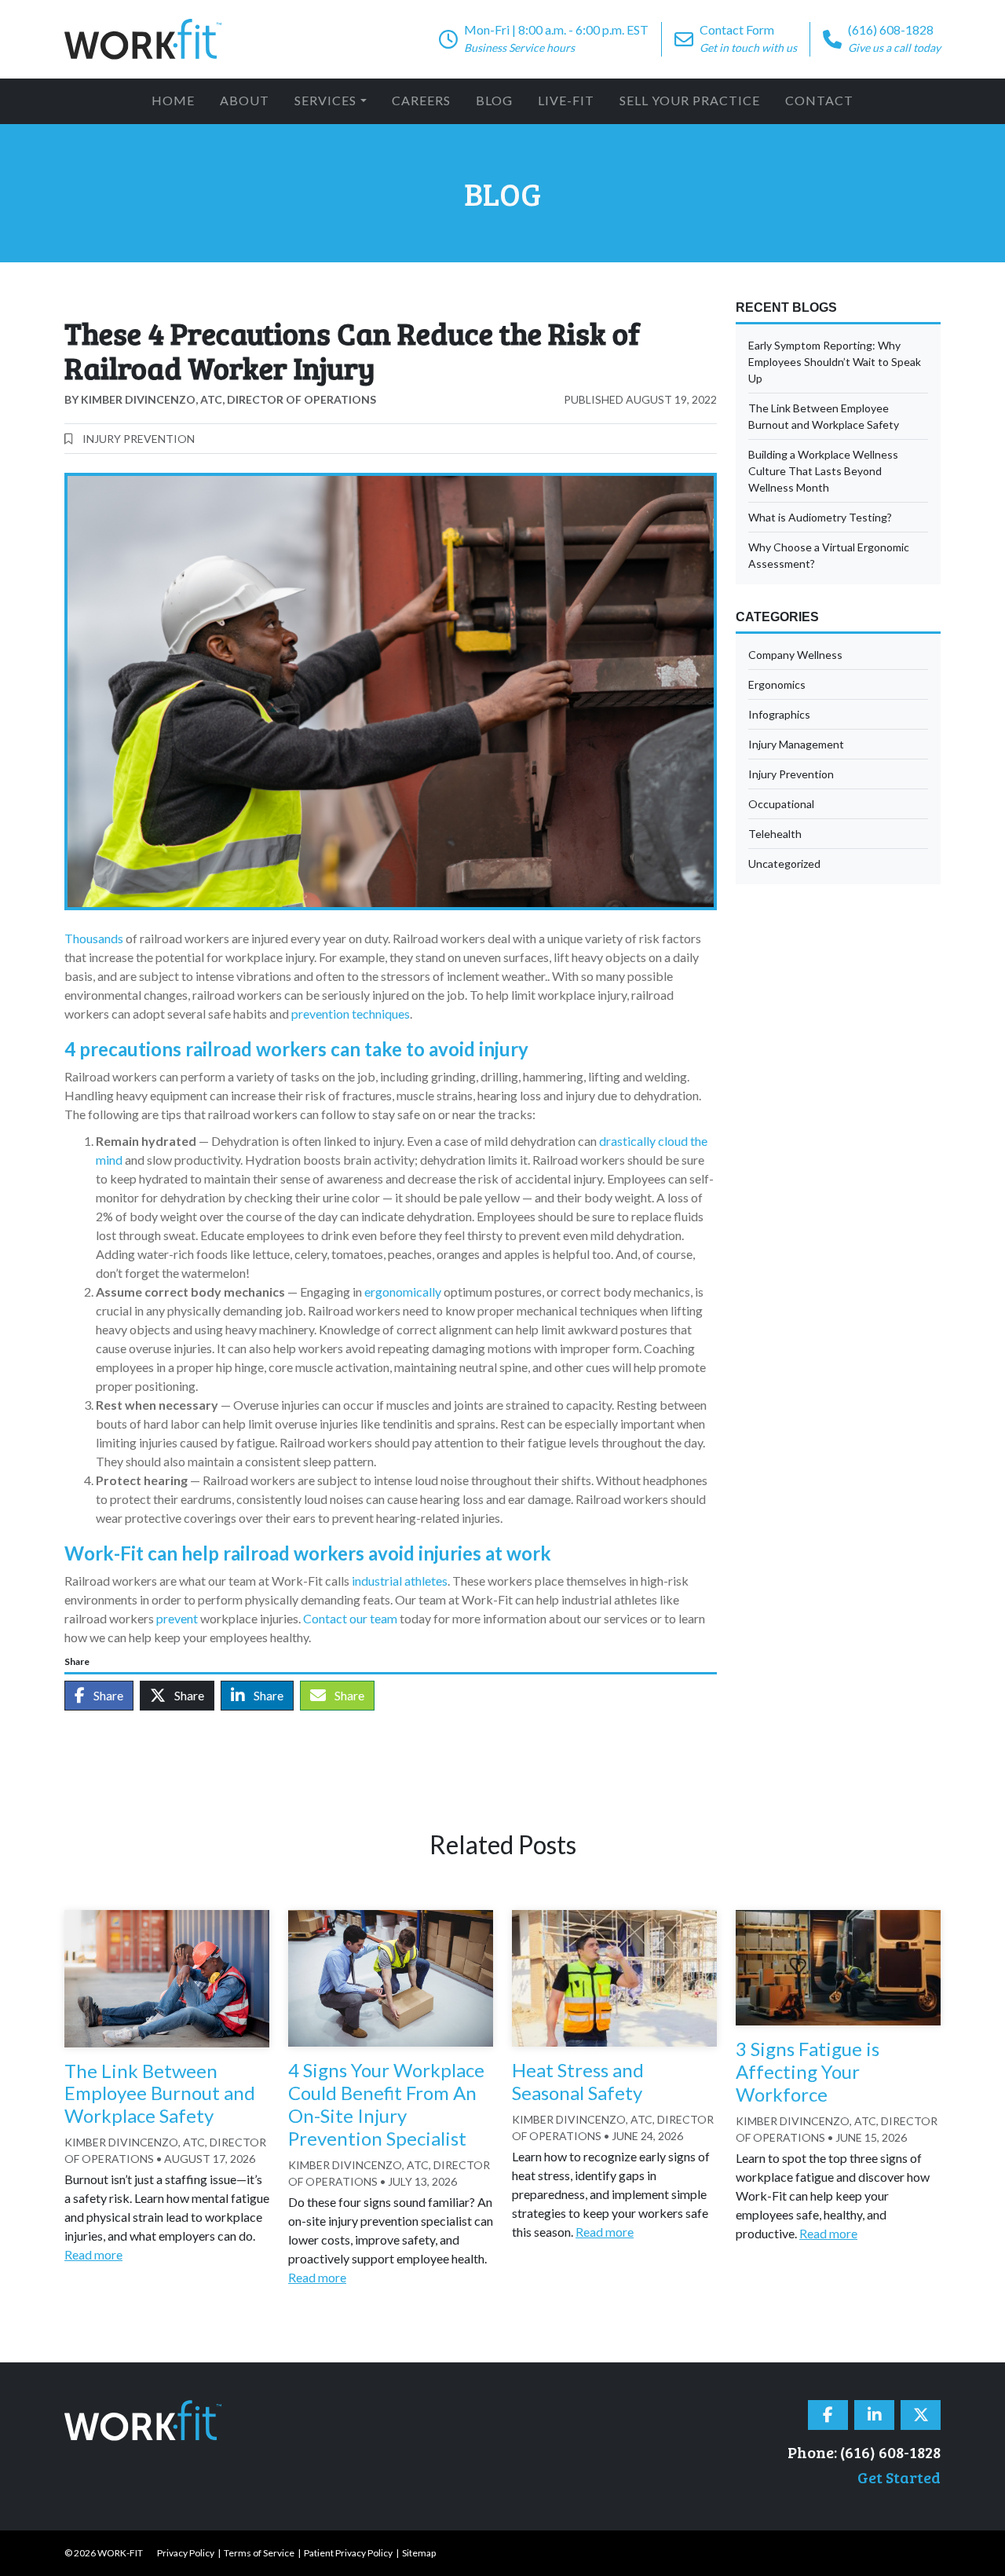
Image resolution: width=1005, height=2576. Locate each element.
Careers (421, 100)
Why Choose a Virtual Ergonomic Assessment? (829, 555)
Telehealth (775, 834)
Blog (494, 100)
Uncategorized (784, 864)
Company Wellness (795, 655)
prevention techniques (351, 1014)
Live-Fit (566, 100)
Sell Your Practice (690, 100)
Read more (93, 2254)
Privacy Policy (186, 2553)
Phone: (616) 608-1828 (864, 2452)
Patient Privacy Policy (348, 2553)
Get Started (899, 2477)
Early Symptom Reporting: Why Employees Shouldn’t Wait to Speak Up (835, 362)
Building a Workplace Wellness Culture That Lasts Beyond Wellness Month (823, 471)
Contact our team (350, 1618)
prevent (177, 1618)
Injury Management (796, 744)
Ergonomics (777, 684)
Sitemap (419, 2553)
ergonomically (403, 1292)
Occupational (781, 804)
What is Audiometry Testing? (820, 517)
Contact (819, 100)
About (245, 100)
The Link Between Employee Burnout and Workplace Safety (824, 416)
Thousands (94, 938)
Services (325, 100)
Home (173, 100)
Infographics (779, 714)
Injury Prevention (139, 439)
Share (107, 1695)
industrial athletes (400, 1581)
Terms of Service (259, 2553)
